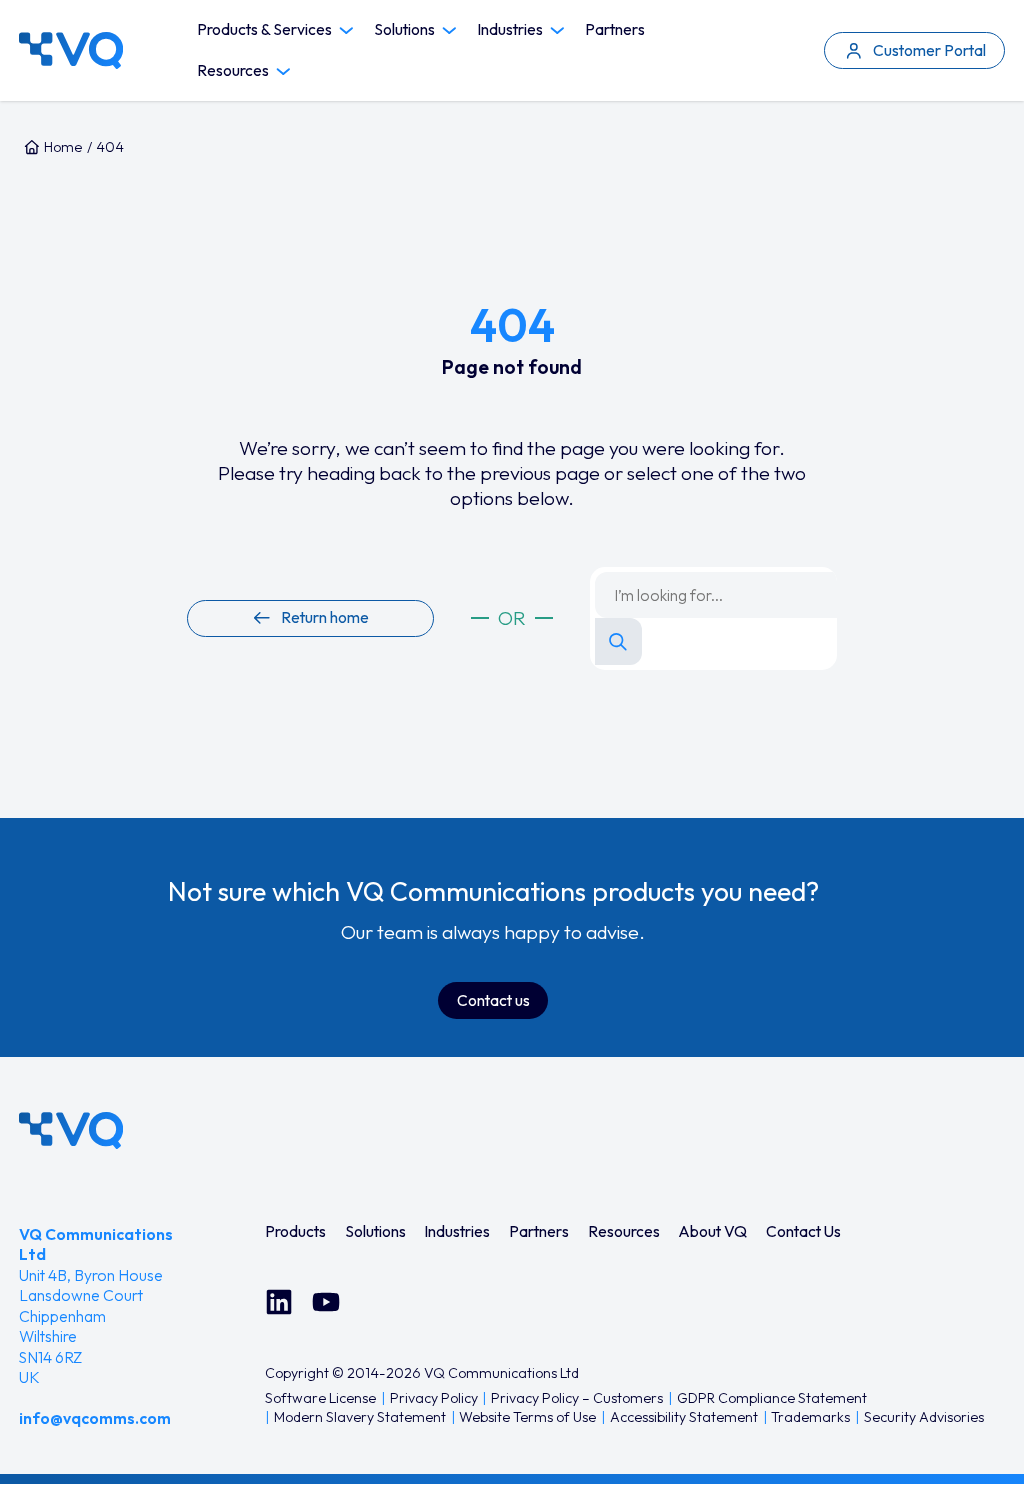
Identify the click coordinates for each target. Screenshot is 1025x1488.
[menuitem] (295, 1232)
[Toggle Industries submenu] (557, 30)
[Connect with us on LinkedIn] (279, 1302)
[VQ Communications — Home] (71, 50)
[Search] (618, 641)
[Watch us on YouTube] (326, 1302)
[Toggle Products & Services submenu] (346, 30)
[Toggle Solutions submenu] (449, 30)
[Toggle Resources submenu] (283, 71)
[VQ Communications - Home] (71, 1130)
